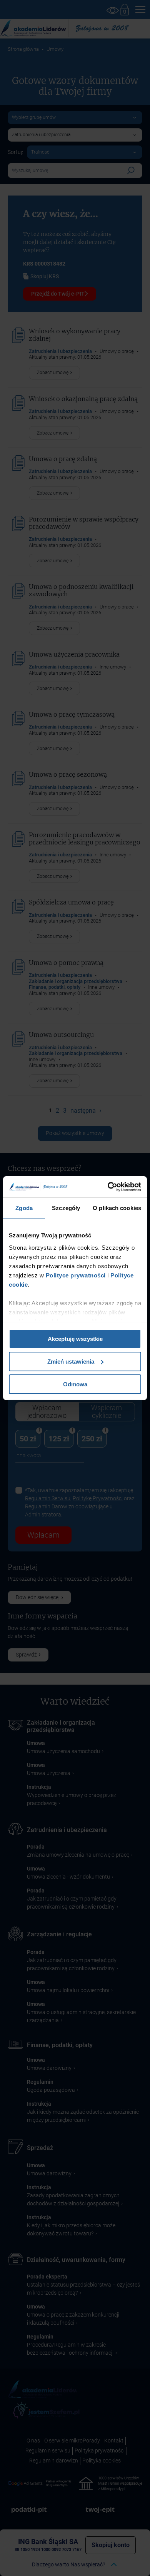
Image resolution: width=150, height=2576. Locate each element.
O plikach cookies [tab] (117, 1208)
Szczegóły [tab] (66, 1208)
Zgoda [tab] (24, 1208)
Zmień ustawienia (71, 1362)
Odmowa (75, 1384)
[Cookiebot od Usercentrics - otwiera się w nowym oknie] (108, 1187)
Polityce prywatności (75, 1275)
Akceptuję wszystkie (75, 1339)
